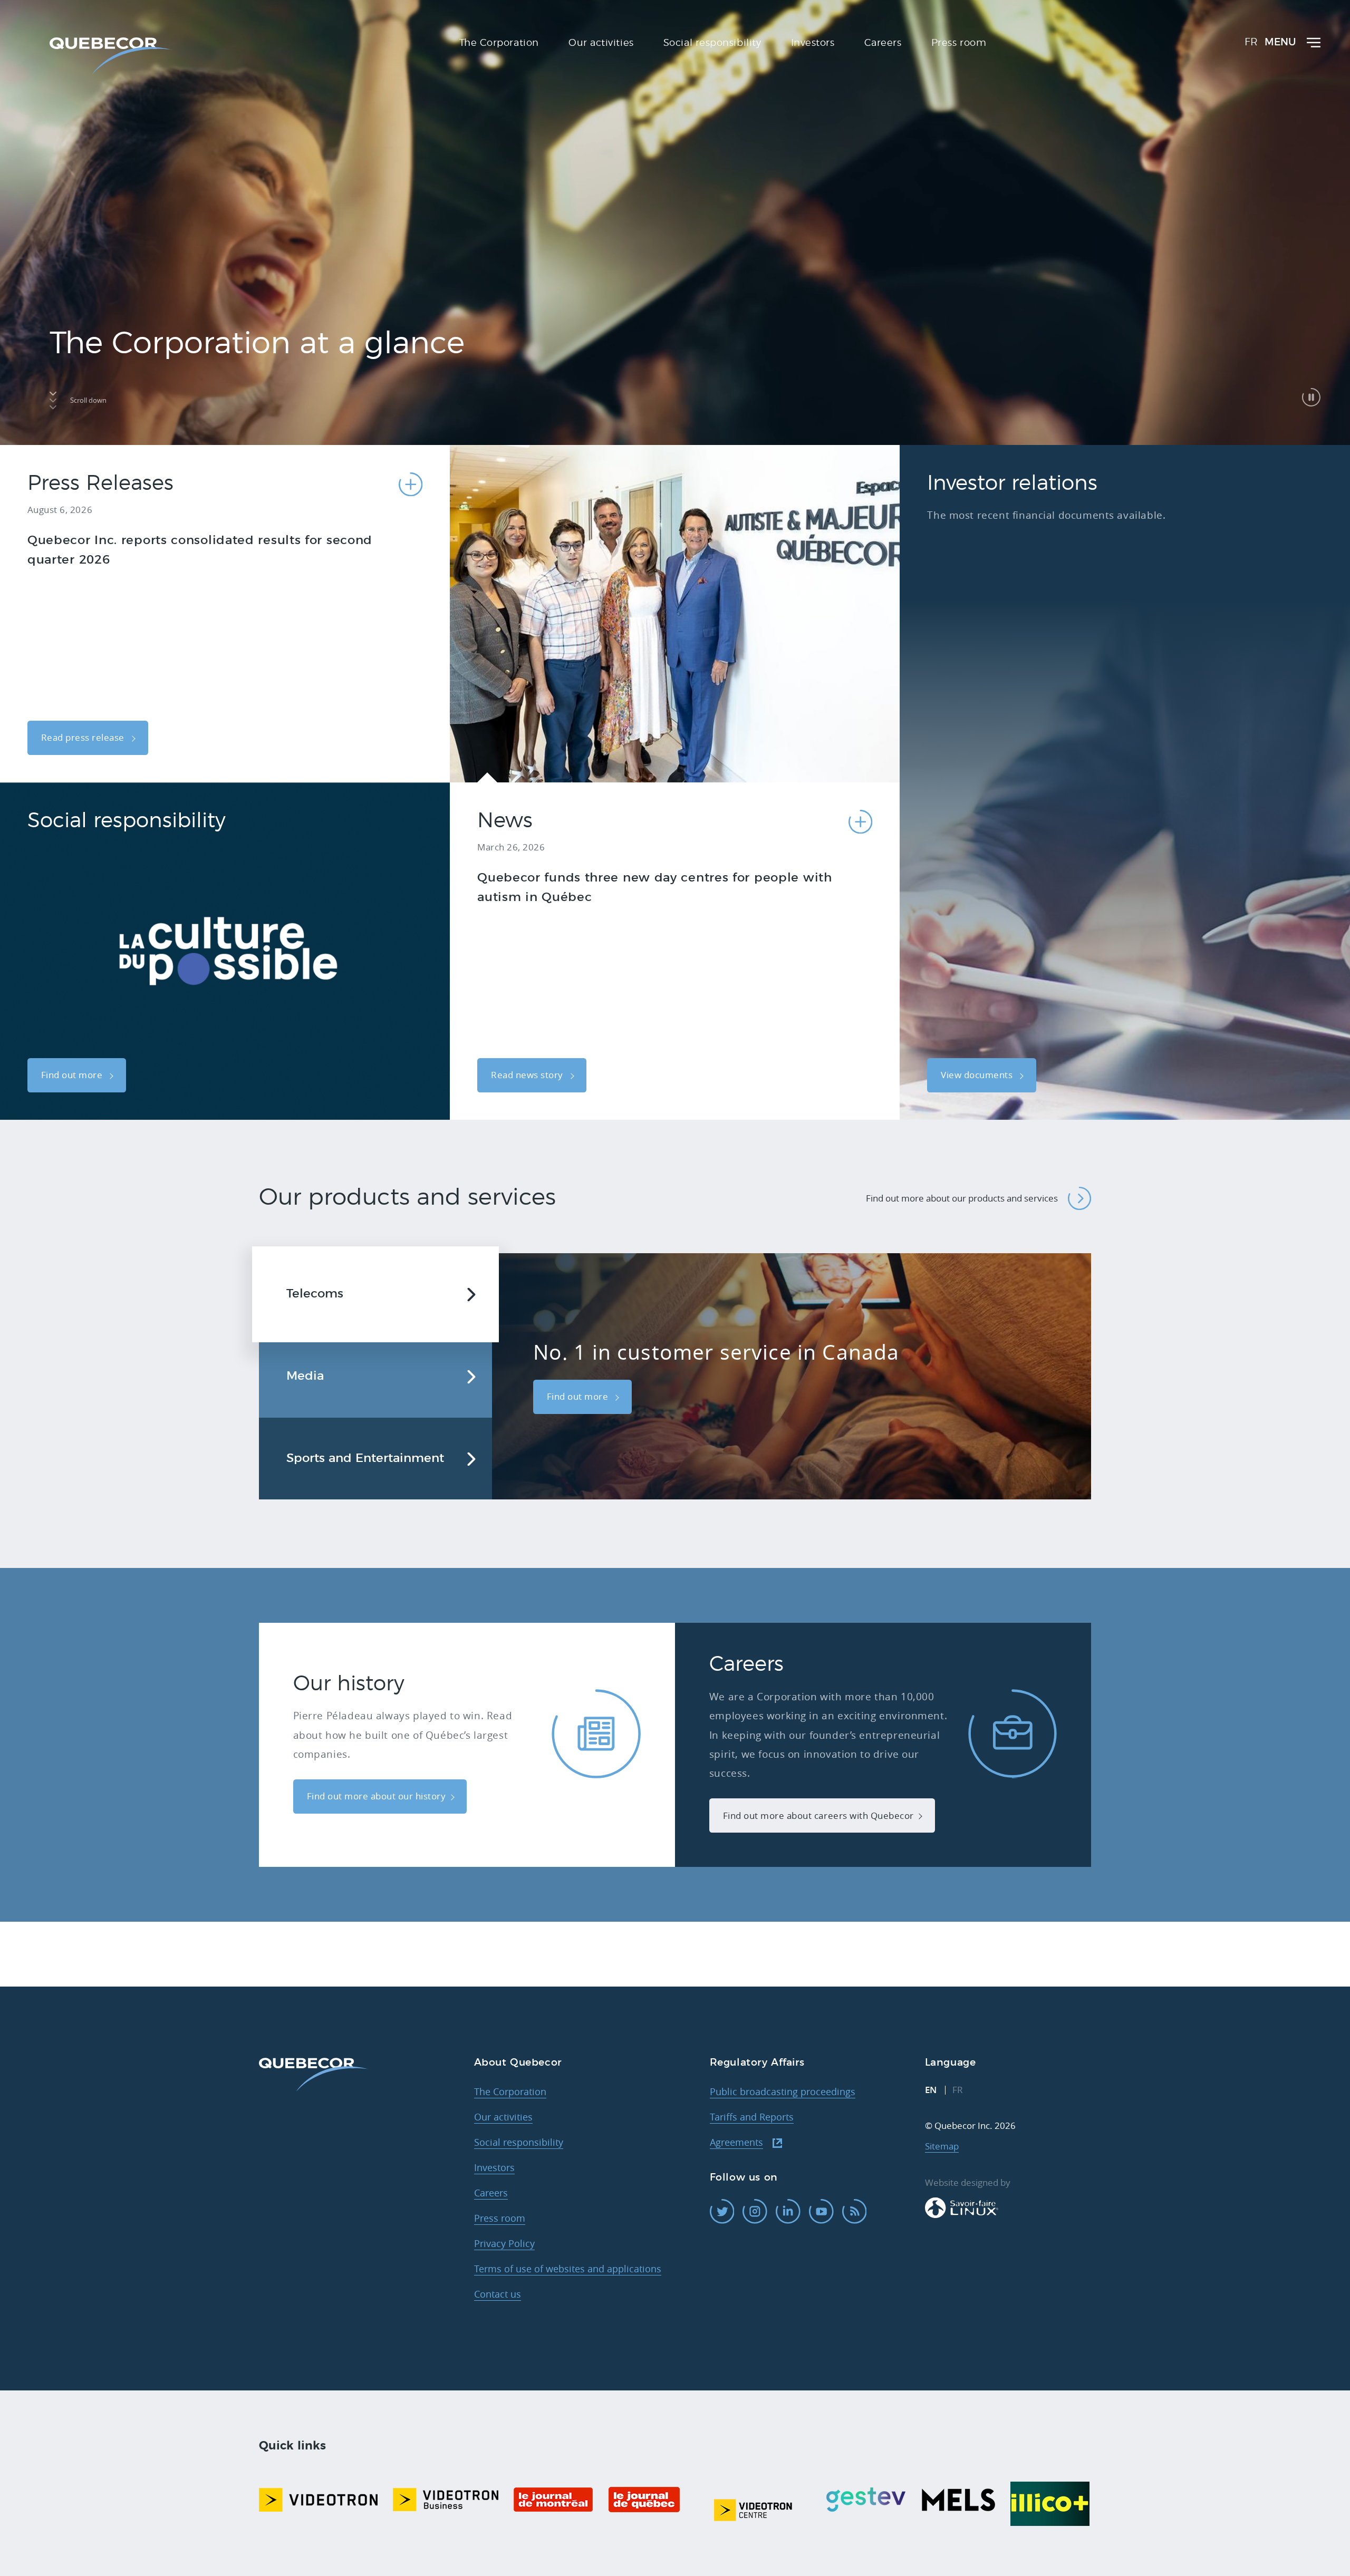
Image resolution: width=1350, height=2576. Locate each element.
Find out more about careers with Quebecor (818, 1815)
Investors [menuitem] (813, 43)
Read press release (84, 737)
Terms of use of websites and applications (568, 2269)
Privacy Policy (504, 2243)
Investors (494, 2167)
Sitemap (942, 2146)
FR (1251, 42)
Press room (500, 2218)
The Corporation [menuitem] (499, 43)
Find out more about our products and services (962, 1198)
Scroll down (88, 400)
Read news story (528, 1075)
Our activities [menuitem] (601, 43)
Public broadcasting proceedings (783, 2091)
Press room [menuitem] (959, 43)
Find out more (73, 1075)
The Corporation (510, 2091)
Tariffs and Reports (752, 2117)
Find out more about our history (377, 1796)
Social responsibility (519, 2142)
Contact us (498, 2294)
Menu (1280, 42)
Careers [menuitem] (883, 43)
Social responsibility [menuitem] (712, 43)
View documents (978, 1075)
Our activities (503, 2117)
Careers (491, 2193)
